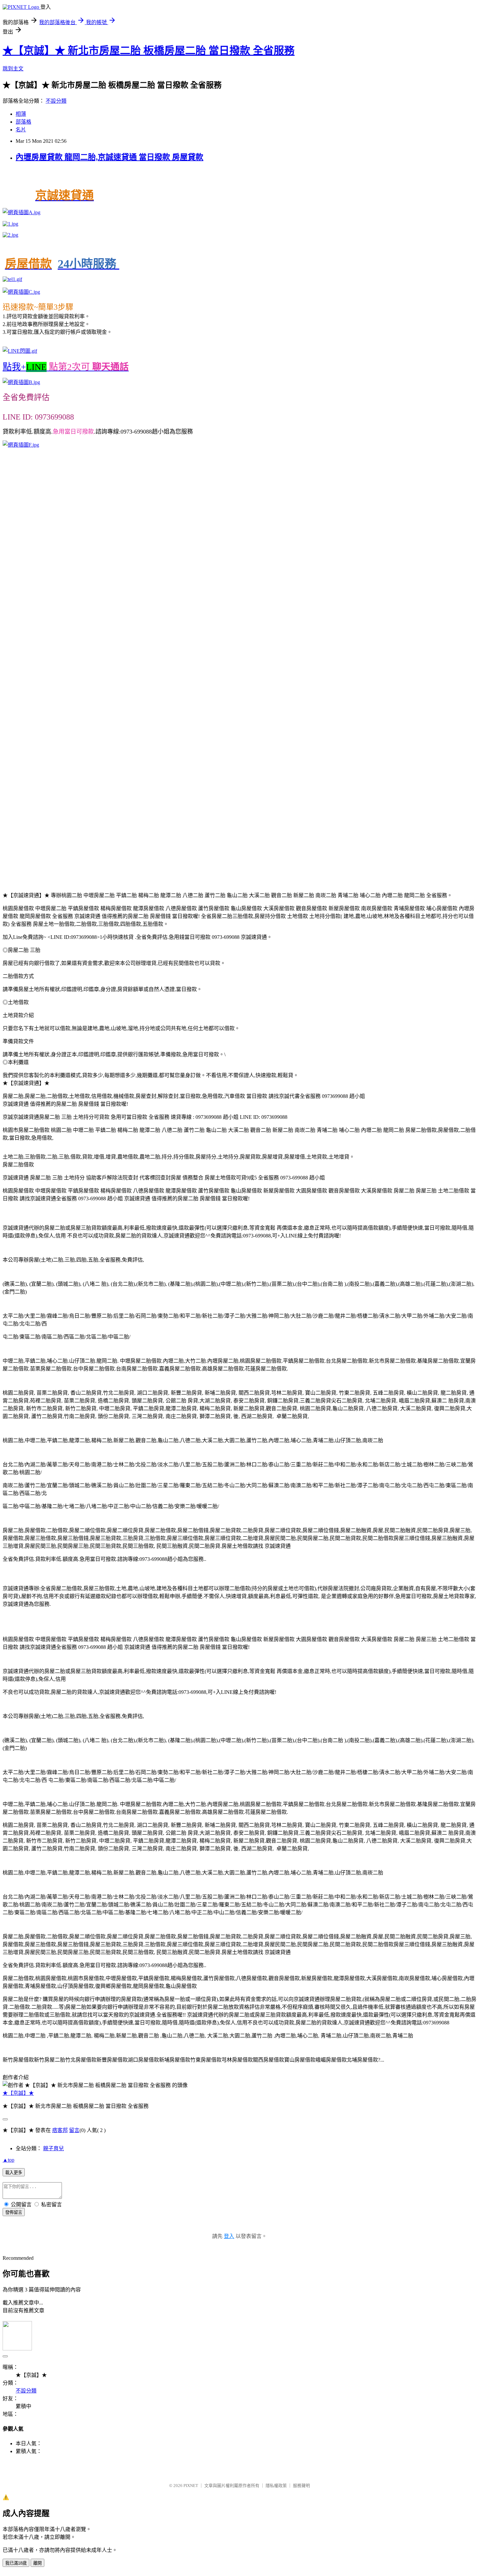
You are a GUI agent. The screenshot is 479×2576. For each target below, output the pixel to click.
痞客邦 (60, 2130)
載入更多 (14, 2173)
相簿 (21, 114)
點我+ (66, 367)
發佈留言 (14, 2212)
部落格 (23, 122)
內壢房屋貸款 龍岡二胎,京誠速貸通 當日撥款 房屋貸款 (109, 157)
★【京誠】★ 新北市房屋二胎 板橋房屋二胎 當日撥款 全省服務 (149, 51)
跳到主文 (13, 69)
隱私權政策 (276, 2486)
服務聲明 (301, 2486)
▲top (8, 2160)
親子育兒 (53, 2148)
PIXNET (191, 2486)
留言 (74, 2130)
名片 (21, 130)
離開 (37, 2563)
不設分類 (56, 101)
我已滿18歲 (16, 2563)
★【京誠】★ (18, 2093)
